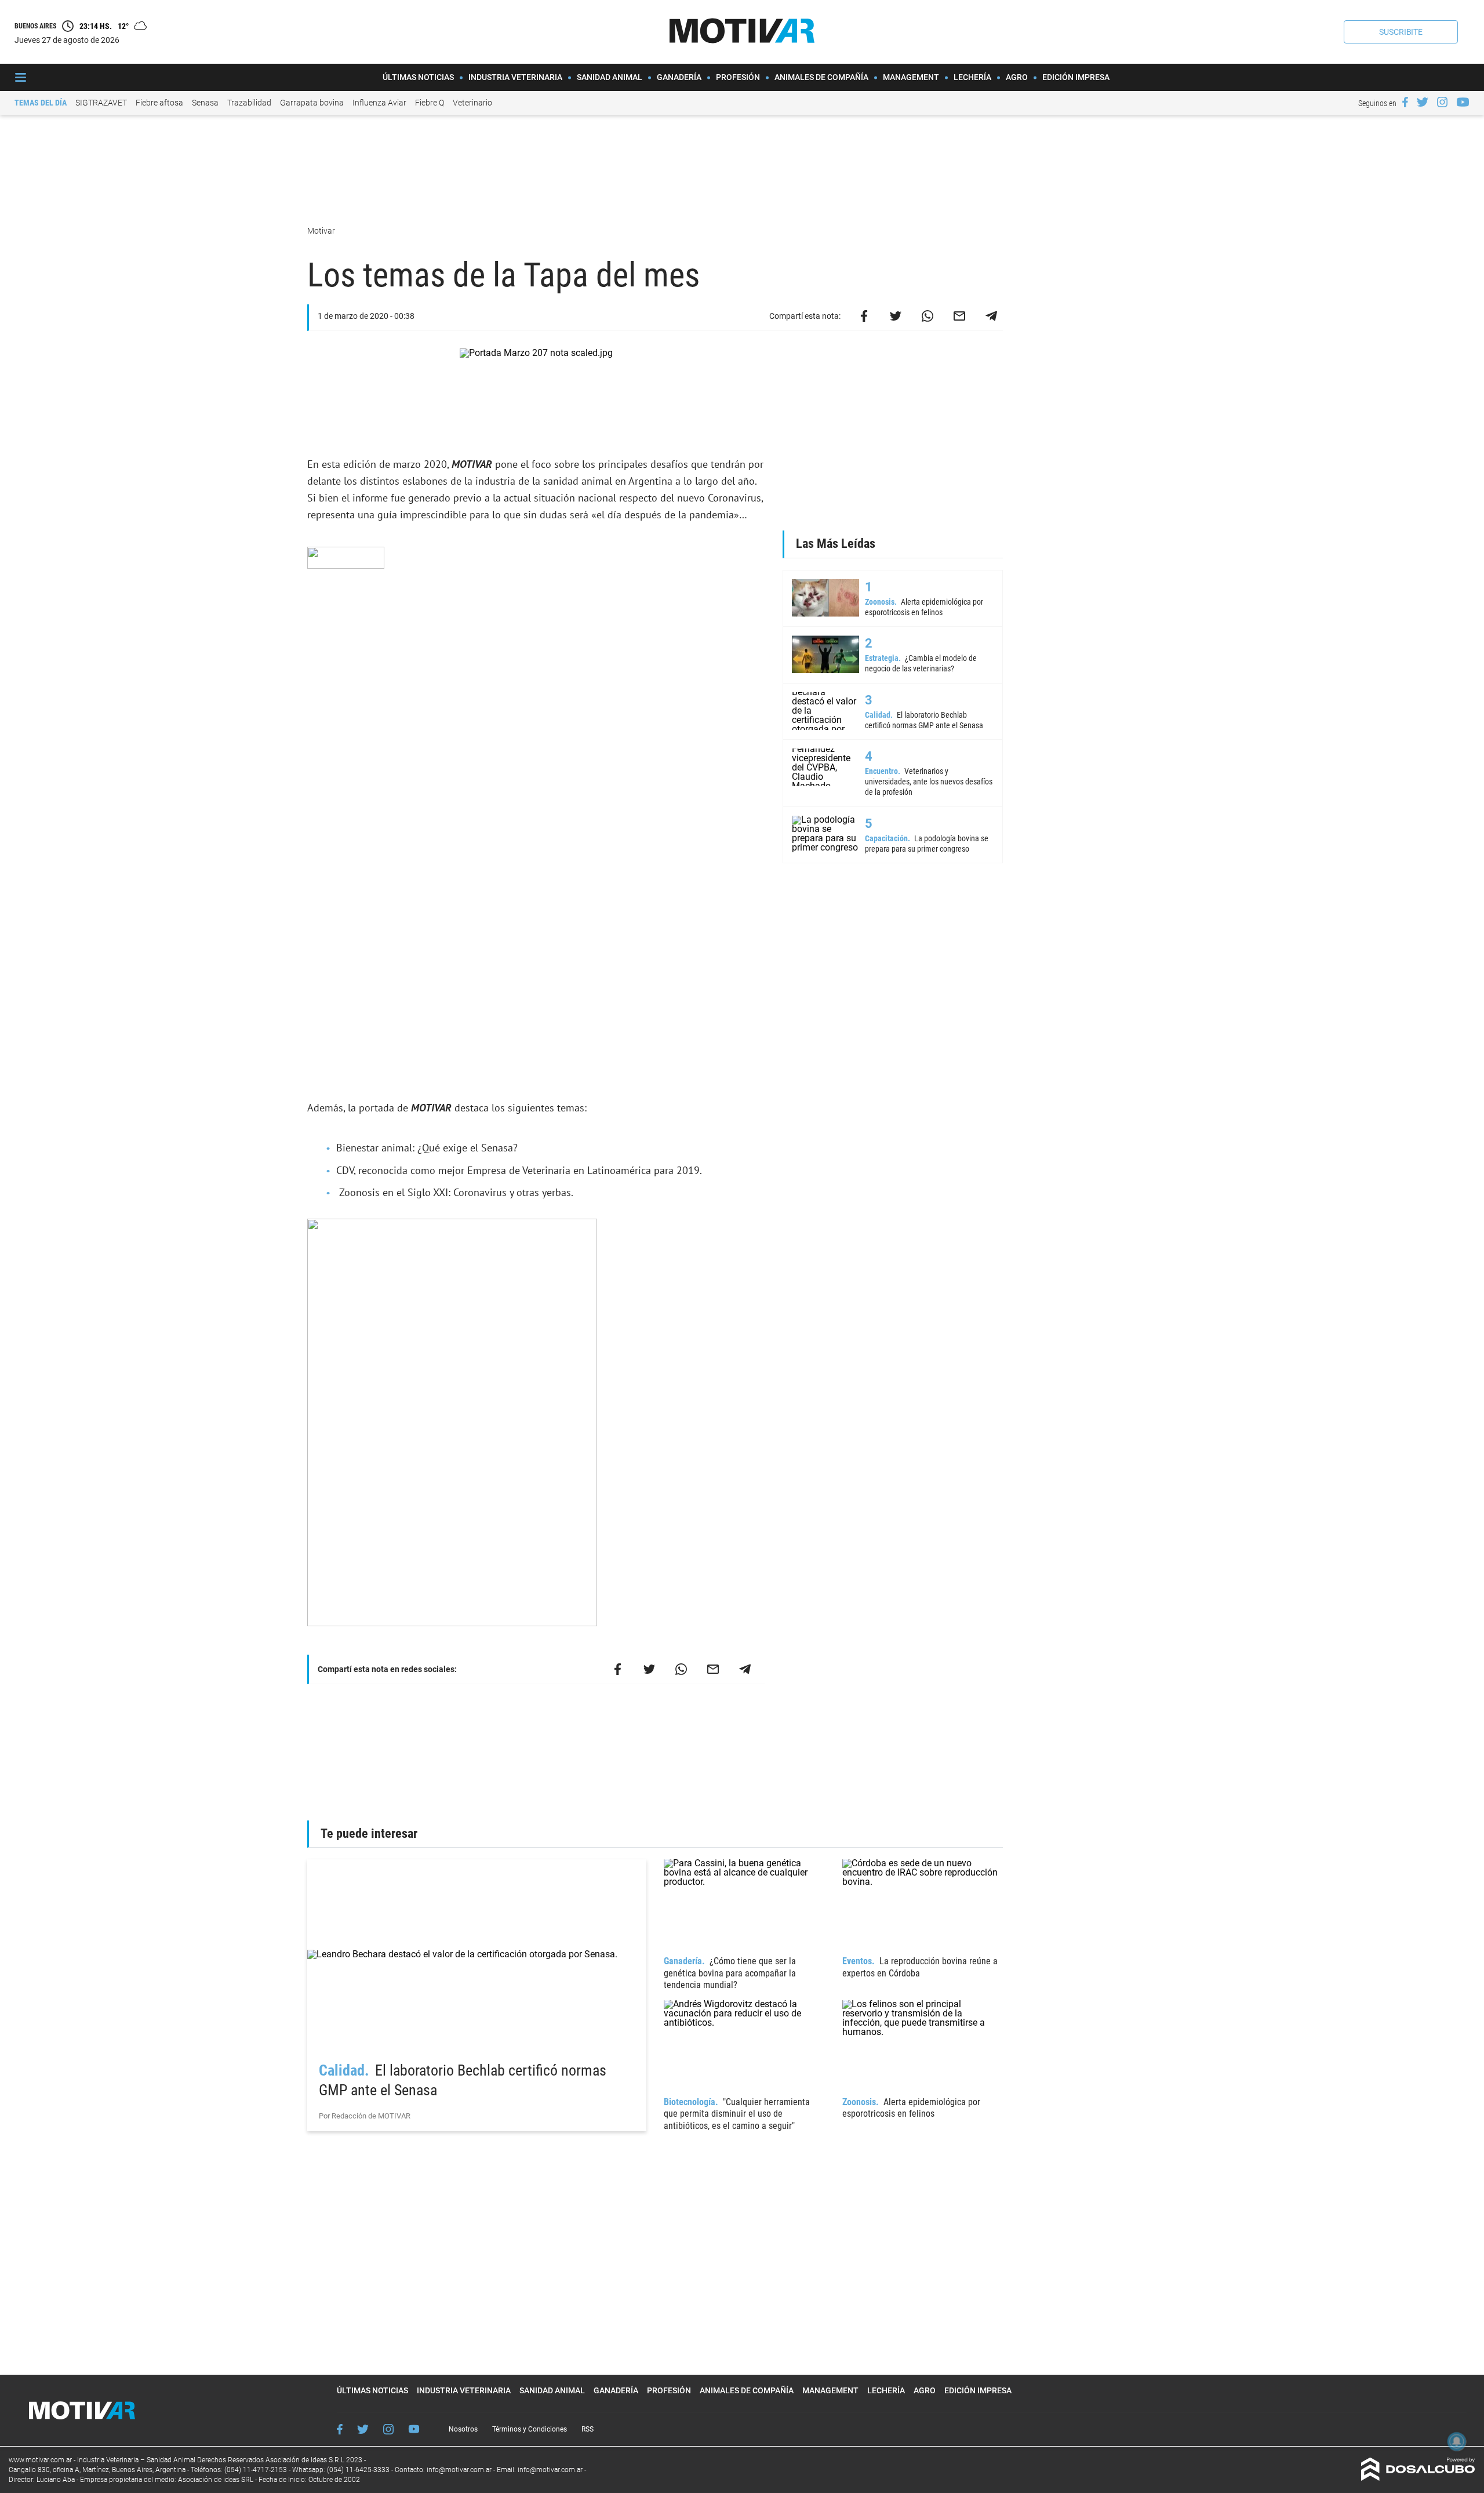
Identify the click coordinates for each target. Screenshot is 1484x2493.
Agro (1017, 77)
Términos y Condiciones (530, 2429)
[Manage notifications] (1457, 2441)
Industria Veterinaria (515, 77)
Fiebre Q (430, 103)
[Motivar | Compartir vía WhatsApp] (927, 316)
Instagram (388, 2429)
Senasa (205, 103)
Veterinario (472, 103)
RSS (588, 2429)
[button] (1401, 32)
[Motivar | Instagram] (1442, 102)
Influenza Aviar (379, 103)
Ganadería (679, 77)
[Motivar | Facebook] (1405, 102)
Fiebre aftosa (159, 103)
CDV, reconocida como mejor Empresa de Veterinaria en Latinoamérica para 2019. (519, 1170)
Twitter (363, 2429)
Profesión (738, 77)
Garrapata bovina (312, 103)
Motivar (322, 231)
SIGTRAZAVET (101, 103)
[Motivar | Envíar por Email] (959, 316)
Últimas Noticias (418, 77)
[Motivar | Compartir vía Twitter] (896, 316)
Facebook (340, 2429)
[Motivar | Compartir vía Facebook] (864, 316)
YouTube (414, 2429)
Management (911, 77)
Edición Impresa (1076, 77)
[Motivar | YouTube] (1463, 102)
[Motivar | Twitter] (1423, 102)
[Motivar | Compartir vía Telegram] (991, 316)
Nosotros (463, 2429)
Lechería (972, 77)
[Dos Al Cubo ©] (1418, 2478)
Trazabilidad (249, 103)
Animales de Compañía (821, 77)
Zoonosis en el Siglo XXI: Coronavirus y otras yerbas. (455, 1192)
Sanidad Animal (610, 77)
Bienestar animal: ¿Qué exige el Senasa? (427, 1148)
